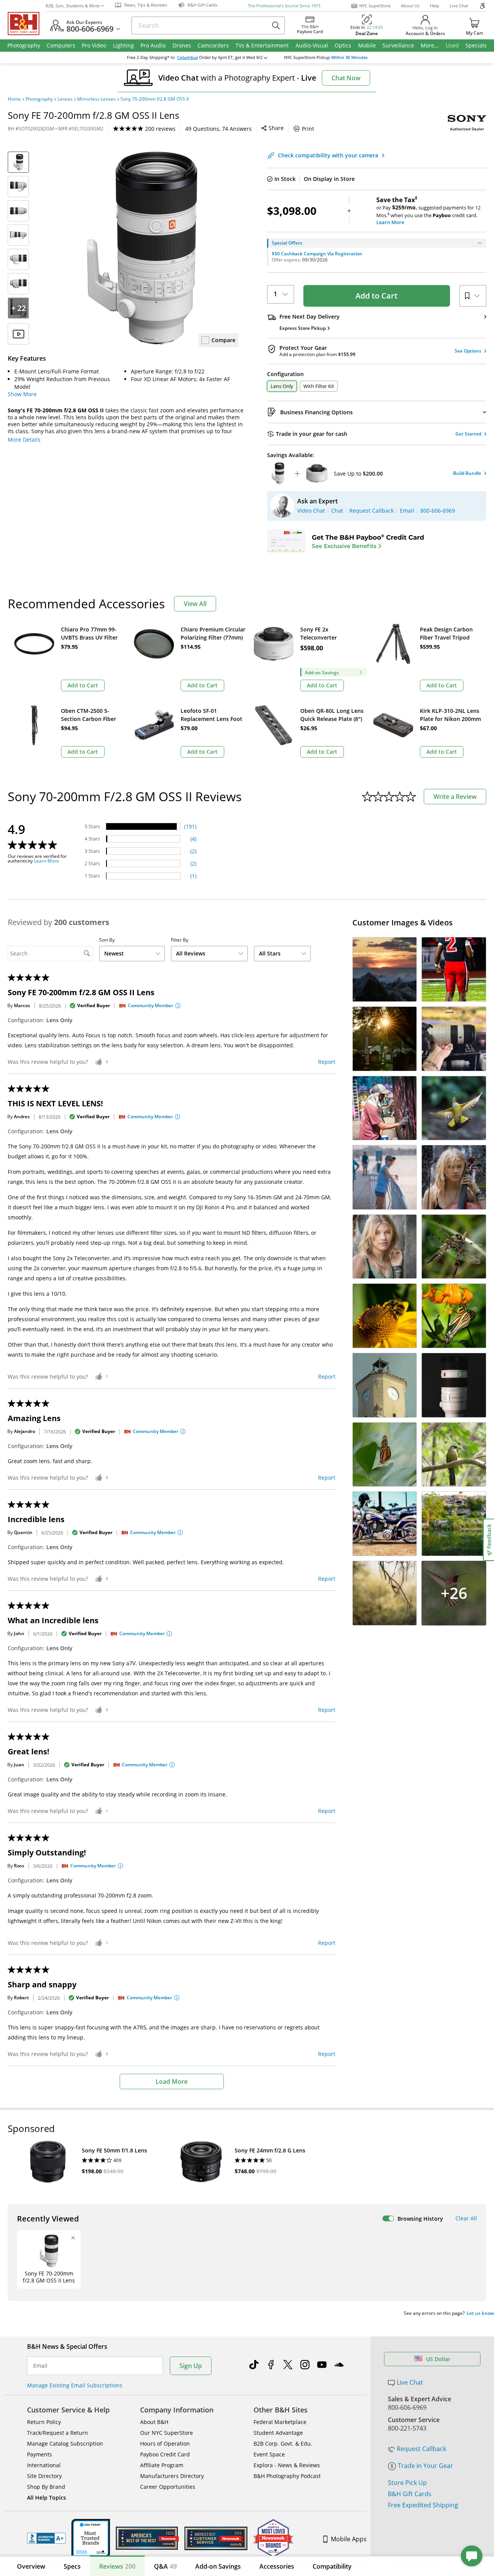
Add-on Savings (218, 2566)
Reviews (117, 2566)
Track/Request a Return (58, 2433)
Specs (72, 2566)
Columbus (188, 57)
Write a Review (455, 797)
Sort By (107, 940)
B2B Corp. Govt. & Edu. (283, 2443)
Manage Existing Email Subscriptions (75, 2385)
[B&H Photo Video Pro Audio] (27, 24)
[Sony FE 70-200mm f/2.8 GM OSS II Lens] (142, 248)
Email (40, 2366)
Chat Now (346, 78)
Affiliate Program (162, 2465)
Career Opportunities (168, 2487)
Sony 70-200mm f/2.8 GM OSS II (155, 99)
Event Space (269, 2454)
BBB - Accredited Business (46, 2538)
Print (308, 129)
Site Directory (44, 2476)
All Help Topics (47, 2498)
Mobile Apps (349, 2539)
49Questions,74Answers (218, 129)
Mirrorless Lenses (96, 99)
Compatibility (332, 2566)
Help (435, 6)
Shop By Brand (46, 2487)
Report (327, 1062)
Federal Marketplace (280, 2422)
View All (195, 604)
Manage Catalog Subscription (65, 2443)
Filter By (180, 940)
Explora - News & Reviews (287, 2465)
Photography (39, 99)
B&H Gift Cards (410, 2494)
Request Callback (421, 2449)
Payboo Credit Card (165, 2454)
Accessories (277, 2566)
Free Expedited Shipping (423, 2505)
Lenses (65, 99)
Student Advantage (278, 2433)
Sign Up (191, 2366)
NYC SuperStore (375, 6)
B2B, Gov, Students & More (73, 6)
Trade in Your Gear (425, 2466)
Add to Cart (376, 296)
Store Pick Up (407, 2483)
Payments (40, 2454)
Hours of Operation (165, 2443)
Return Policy (44, 2422)
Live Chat (459, 6)
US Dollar (438, 2359)
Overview (31, 2566)
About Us (410, 6)
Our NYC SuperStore (167, 2433)
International (44, 2465)
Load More (172, 2081)
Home (14, 99)
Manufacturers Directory (172, 2476)
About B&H (154, 2422)
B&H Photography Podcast (287, 2476)
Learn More (47, 861)
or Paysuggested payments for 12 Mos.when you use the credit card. (428, 211)
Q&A (165, 2566)
